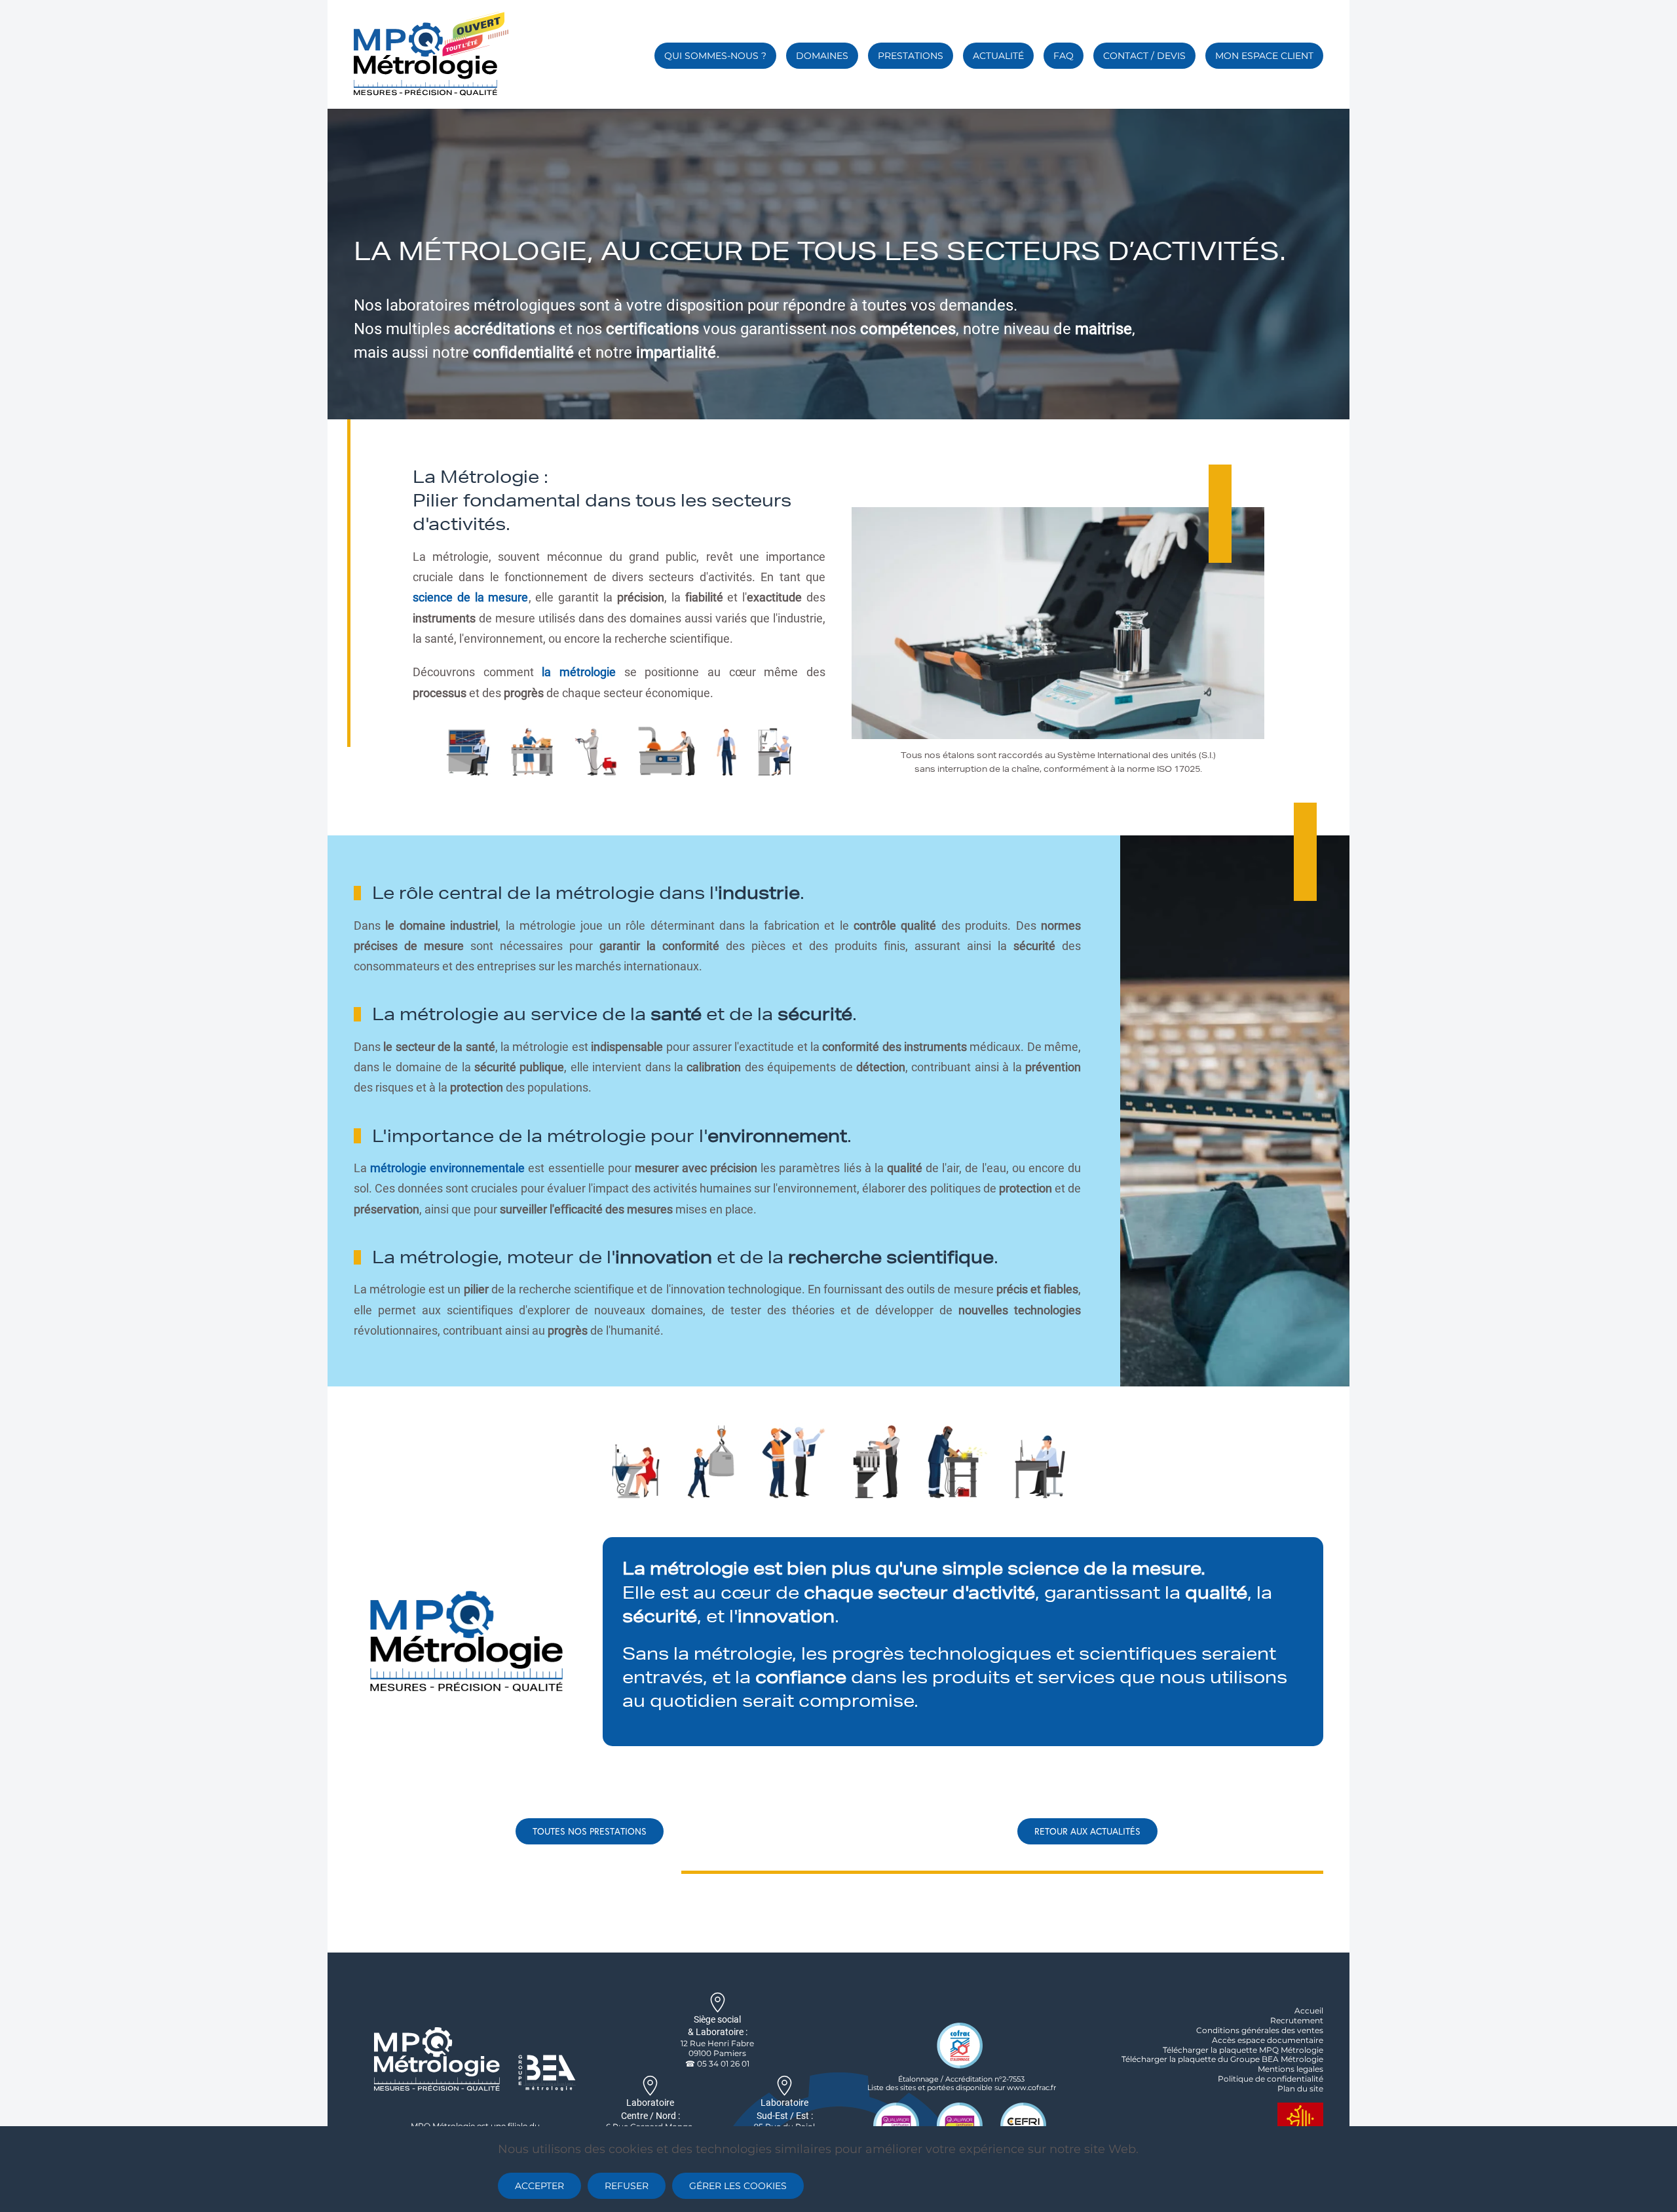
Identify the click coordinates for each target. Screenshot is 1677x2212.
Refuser (627, 2186)
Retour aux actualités (1087, 1831)
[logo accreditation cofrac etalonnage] (960, 2045)
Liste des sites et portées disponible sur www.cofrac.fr (962, 2088)
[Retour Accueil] (431, 53)
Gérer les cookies (738, 2186)
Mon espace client (1264, 56)
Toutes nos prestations (590, 1831)
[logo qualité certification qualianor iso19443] (960, 2124)
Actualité (998, 56)
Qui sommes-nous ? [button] (715, 56)
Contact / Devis (1144, 56)
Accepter (539, 2186)
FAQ (1064, 56)
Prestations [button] (911, 56)
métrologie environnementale (447, 1168)
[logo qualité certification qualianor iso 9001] (896, 2124)
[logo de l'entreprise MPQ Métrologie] (475, 2058)
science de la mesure (471, 597)
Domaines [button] (822, 56)
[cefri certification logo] (1023, 2124)
